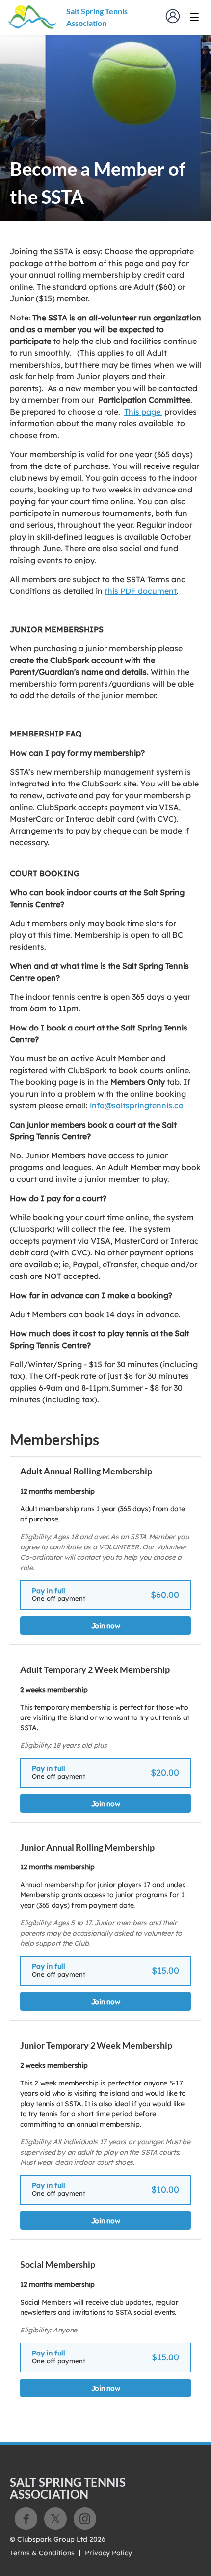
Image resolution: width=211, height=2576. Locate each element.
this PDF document (141, 591)
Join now (105, 1626)
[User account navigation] (173, 16)
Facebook (26, 2519)
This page (143, 412)
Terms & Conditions (42, 2553)
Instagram (85, 2519)
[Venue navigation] (194, 17)
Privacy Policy (108, 2553)
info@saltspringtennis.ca (137, 1105)
